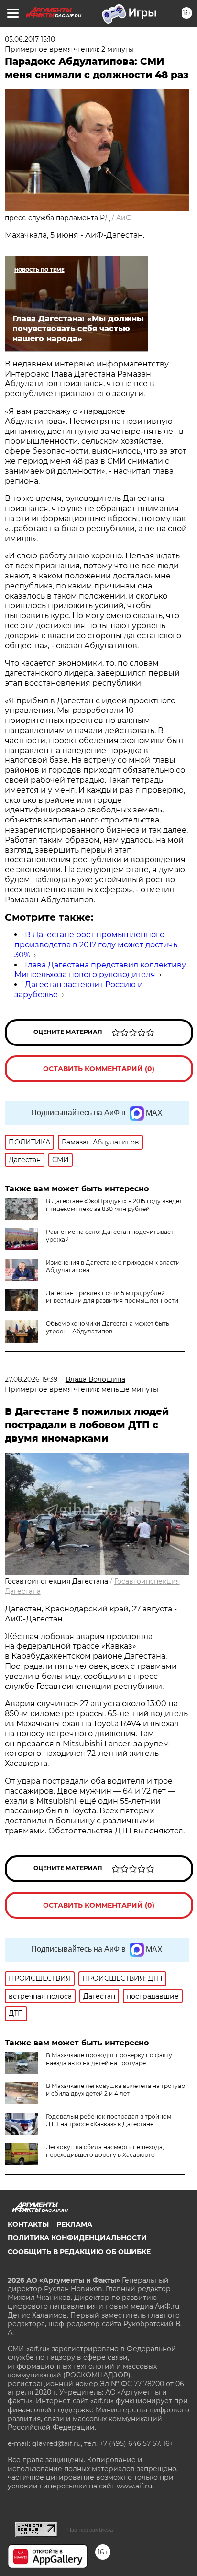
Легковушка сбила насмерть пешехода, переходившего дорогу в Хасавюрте (105, 2151)
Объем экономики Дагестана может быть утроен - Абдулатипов (108, 1327)
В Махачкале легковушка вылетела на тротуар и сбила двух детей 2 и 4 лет (115, 2090)
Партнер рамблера (90, 2530)
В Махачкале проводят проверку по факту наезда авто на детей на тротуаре (109, 2059)
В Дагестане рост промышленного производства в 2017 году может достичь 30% (96, 945)
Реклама (74, 2224)
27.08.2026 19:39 (31, 1379)
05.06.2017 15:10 (30, 39)
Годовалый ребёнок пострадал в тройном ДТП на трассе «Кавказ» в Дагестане (109, 2120)
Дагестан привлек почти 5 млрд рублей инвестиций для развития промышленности (112, 1297)
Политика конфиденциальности (77, 2238)
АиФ (124, 218)
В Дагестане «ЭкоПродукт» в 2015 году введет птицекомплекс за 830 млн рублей (114, 1205)
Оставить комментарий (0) (99, 1069)
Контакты (28, 2224)
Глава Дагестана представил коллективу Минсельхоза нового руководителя (100, 970)
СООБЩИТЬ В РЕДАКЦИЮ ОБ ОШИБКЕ (79, 2252)
